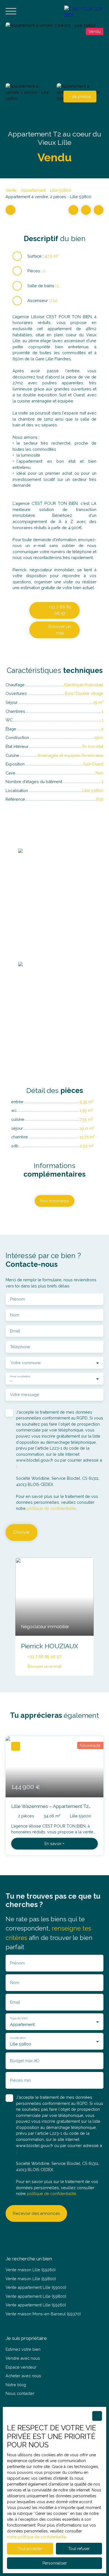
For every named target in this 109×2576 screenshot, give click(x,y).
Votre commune (26, 1363)
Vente (11, 190)
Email (15, 1331)
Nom (15, 1315)
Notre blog (16, 2385)
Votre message (25, 1394)
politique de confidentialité (52, 1508)
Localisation (18, 2038)
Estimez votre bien (23, 2349)
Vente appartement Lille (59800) (36, 2296)
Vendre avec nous (23, 2358)
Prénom (17, 1299)
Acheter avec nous (23, 2376)
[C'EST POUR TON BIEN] (84, 11)
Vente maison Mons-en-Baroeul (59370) (43, 2314)
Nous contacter (20, 2393)
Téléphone (20, 1347)
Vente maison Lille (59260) (31, 2270)
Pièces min (20, 2080)
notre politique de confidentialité (36, 2537)
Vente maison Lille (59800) (31, 2279)
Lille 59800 (61, 190)
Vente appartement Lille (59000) (36, 2287)
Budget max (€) (25, 2061)
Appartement (33, 190)
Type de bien (18, 2018)
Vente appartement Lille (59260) (36, 2305)
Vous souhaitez (20, 1376)
